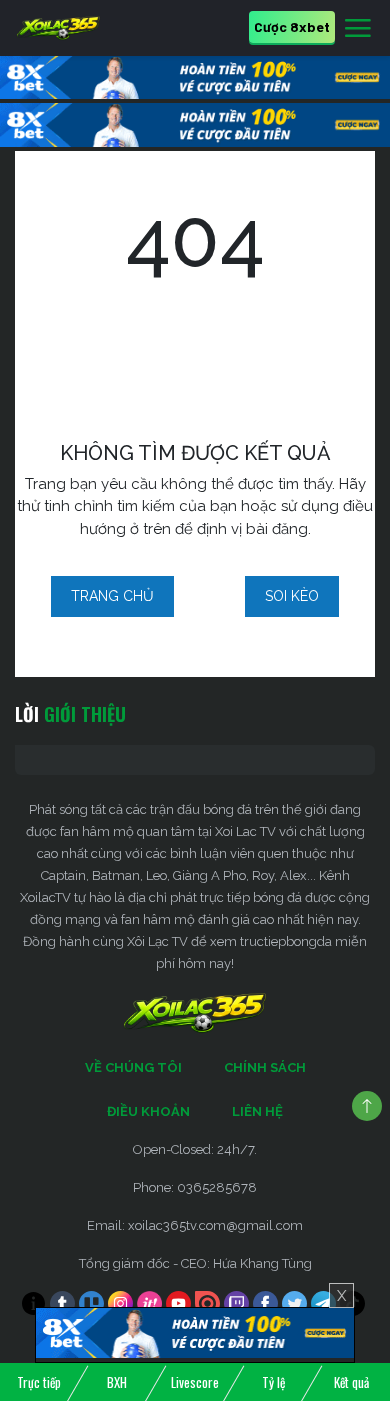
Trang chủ (112, 596)
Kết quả (351, 1382)
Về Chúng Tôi (133, 1067)
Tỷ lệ (273, 1382)
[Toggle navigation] (358, 29)
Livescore (195, 1382)
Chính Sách (265, 1067)
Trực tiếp (39, 1382)
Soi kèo (292, 596)
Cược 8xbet (292, 26)
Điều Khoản (148, 1111)
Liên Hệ (257, 1111)
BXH (117, 1382)
